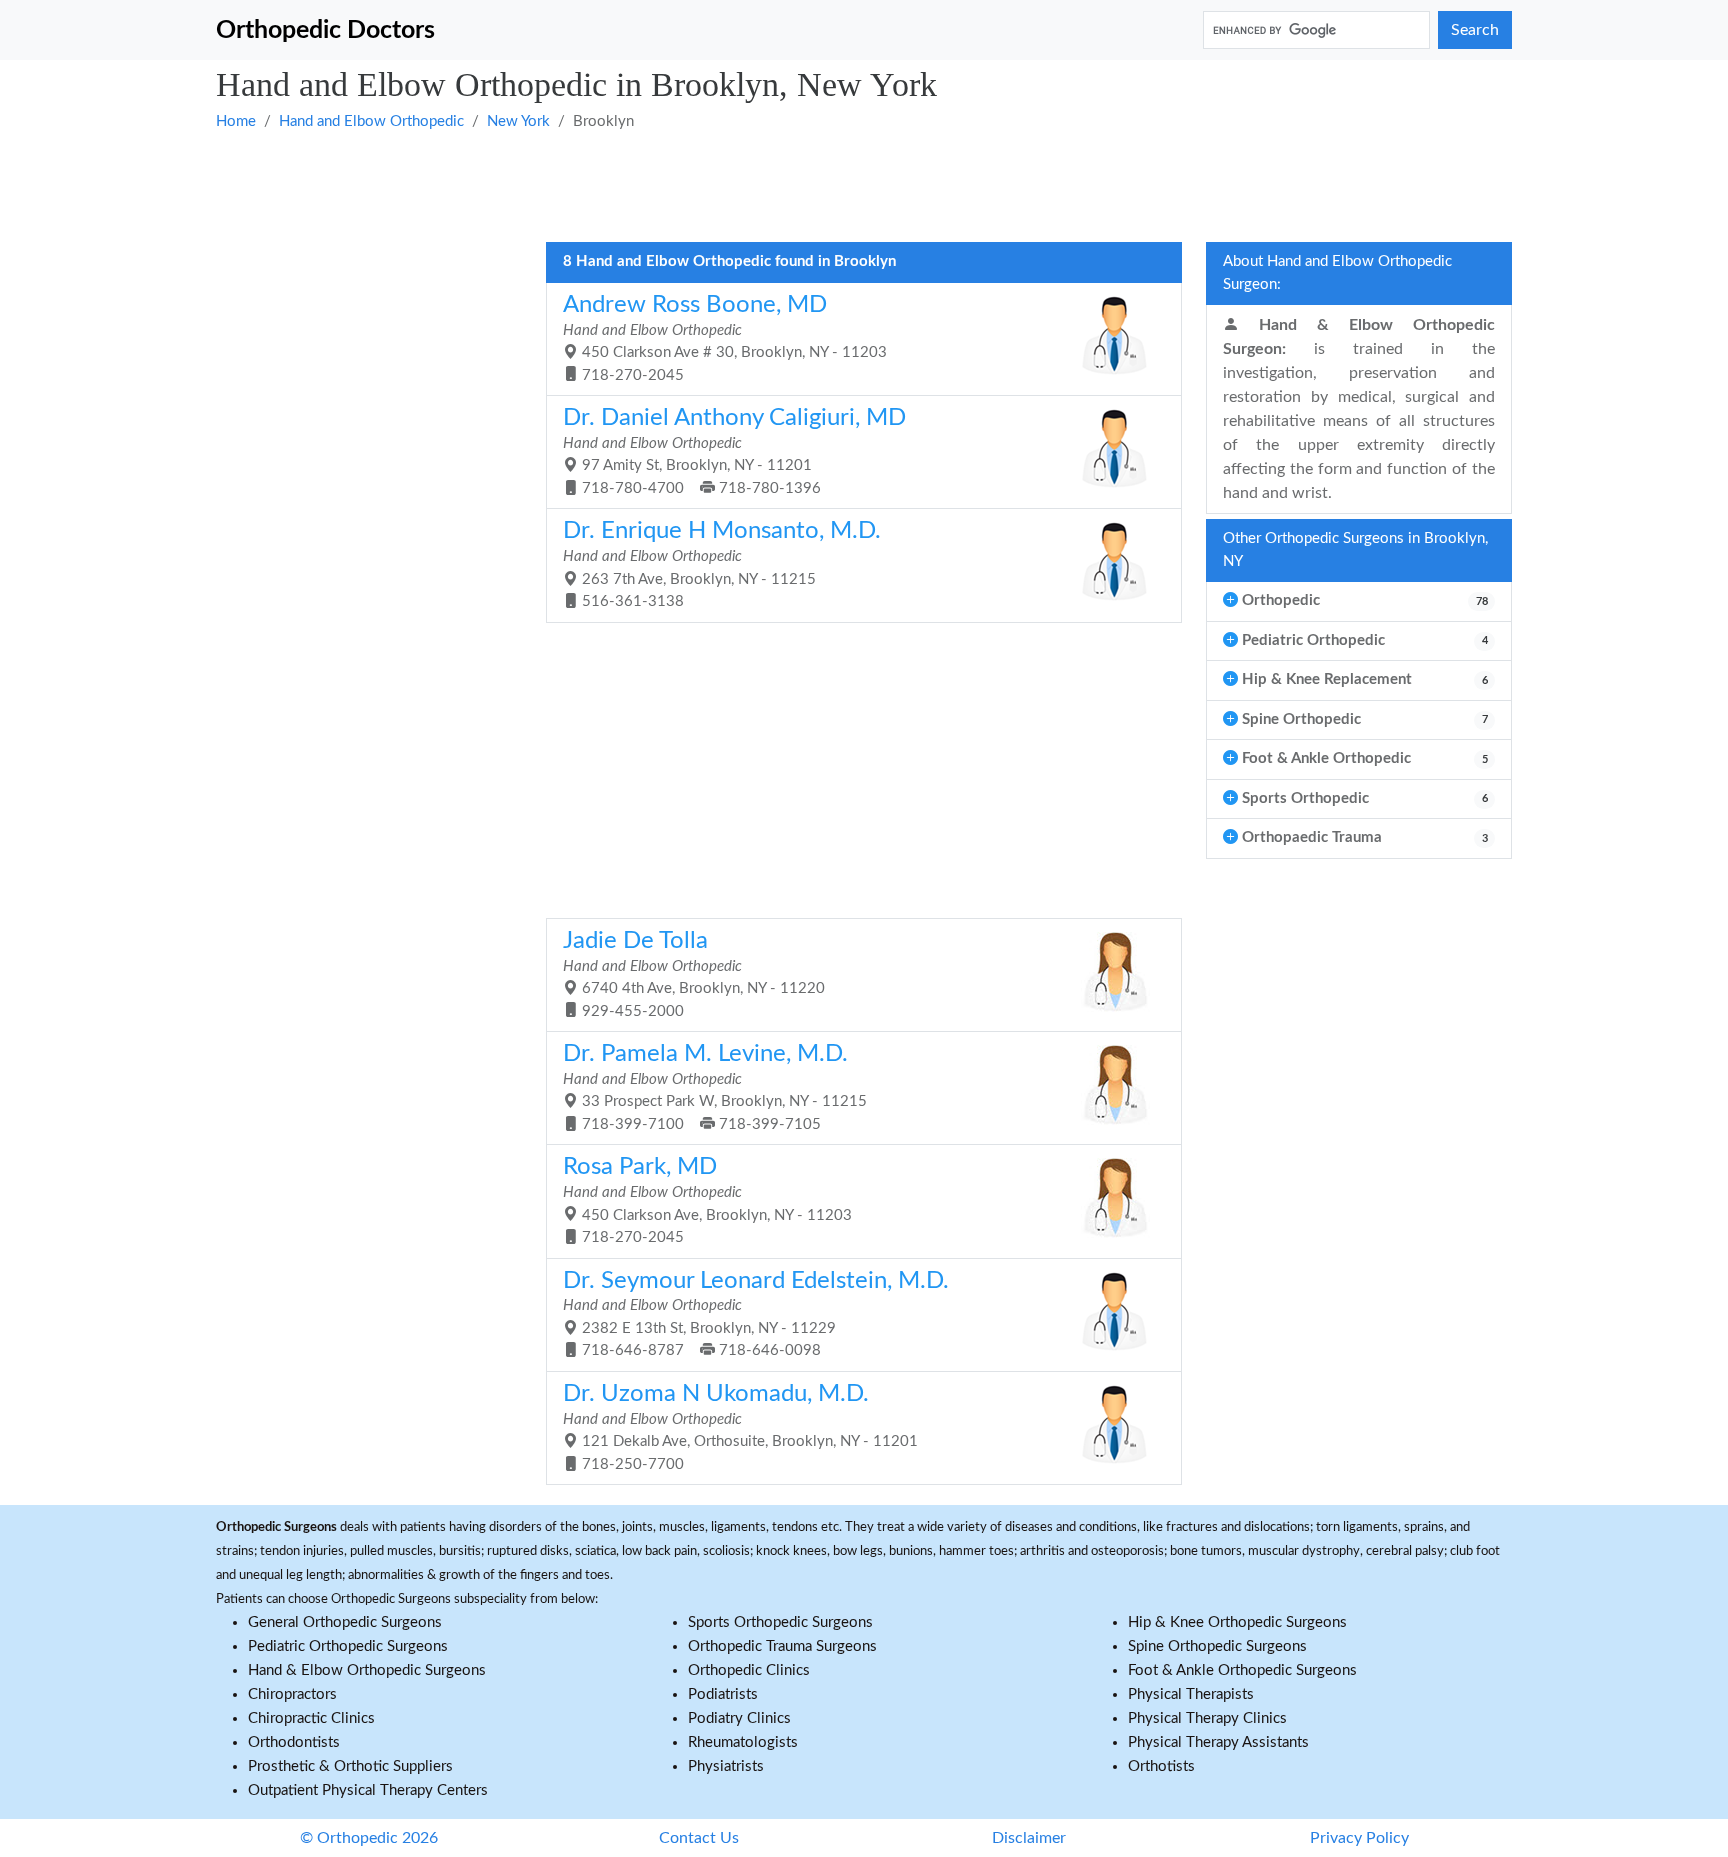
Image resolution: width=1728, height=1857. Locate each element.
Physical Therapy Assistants (1218, 1742)
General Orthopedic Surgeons (345, 1622)
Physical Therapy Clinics (1207, 1718)
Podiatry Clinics (739, 1718)
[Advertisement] (816, 185)
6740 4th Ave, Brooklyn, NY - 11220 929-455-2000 (694, 974)
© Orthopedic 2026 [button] (369, 1838)
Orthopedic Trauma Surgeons (782, 1646)
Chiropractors (292, 1694)
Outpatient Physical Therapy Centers (368, 1790)
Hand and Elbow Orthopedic (371, 121)
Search (1475, 30)
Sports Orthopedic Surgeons (780, 1622)
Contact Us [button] (699, 1838)
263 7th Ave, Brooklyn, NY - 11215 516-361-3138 (722, 564)
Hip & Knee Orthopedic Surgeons (1237, 1622)
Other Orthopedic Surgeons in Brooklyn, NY (1355, 550)
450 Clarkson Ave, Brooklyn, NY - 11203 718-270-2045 (707, 1200)
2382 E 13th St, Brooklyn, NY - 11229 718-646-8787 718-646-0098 (756, 1314)
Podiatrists (723, 1694)
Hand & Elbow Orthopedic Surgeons (367, 1670)
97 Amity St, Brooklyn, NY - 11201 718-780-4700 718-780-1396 (734, 451)
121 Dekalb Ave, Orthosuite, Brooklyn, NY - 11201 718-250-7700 (740, 1427)
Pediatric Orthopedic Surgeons (348, 1646)
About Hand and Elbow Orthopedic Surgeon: (1337, 273)
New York (518, 121)
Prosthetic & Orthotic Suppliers (350, 1766)
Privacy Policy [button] (1359, 1838)
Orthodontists (294, 1742)
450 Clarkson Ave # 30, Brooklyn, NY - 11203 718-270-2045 (725, 338)
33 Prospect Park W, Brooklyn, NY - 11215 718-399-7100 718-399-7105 (715, 1087)
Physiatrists (726, 1766)
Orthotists (1161, 1766)
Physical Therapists (1191, 1694)
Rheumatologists (743, 1742)
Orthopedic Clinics (749, 1670)
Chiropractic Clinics (311, 1718)
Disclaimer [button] (1029, 1838)
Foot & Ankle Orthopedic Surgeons (1242, 1670)
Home (236, 121)
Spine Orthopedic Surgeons (1217, 1646)
